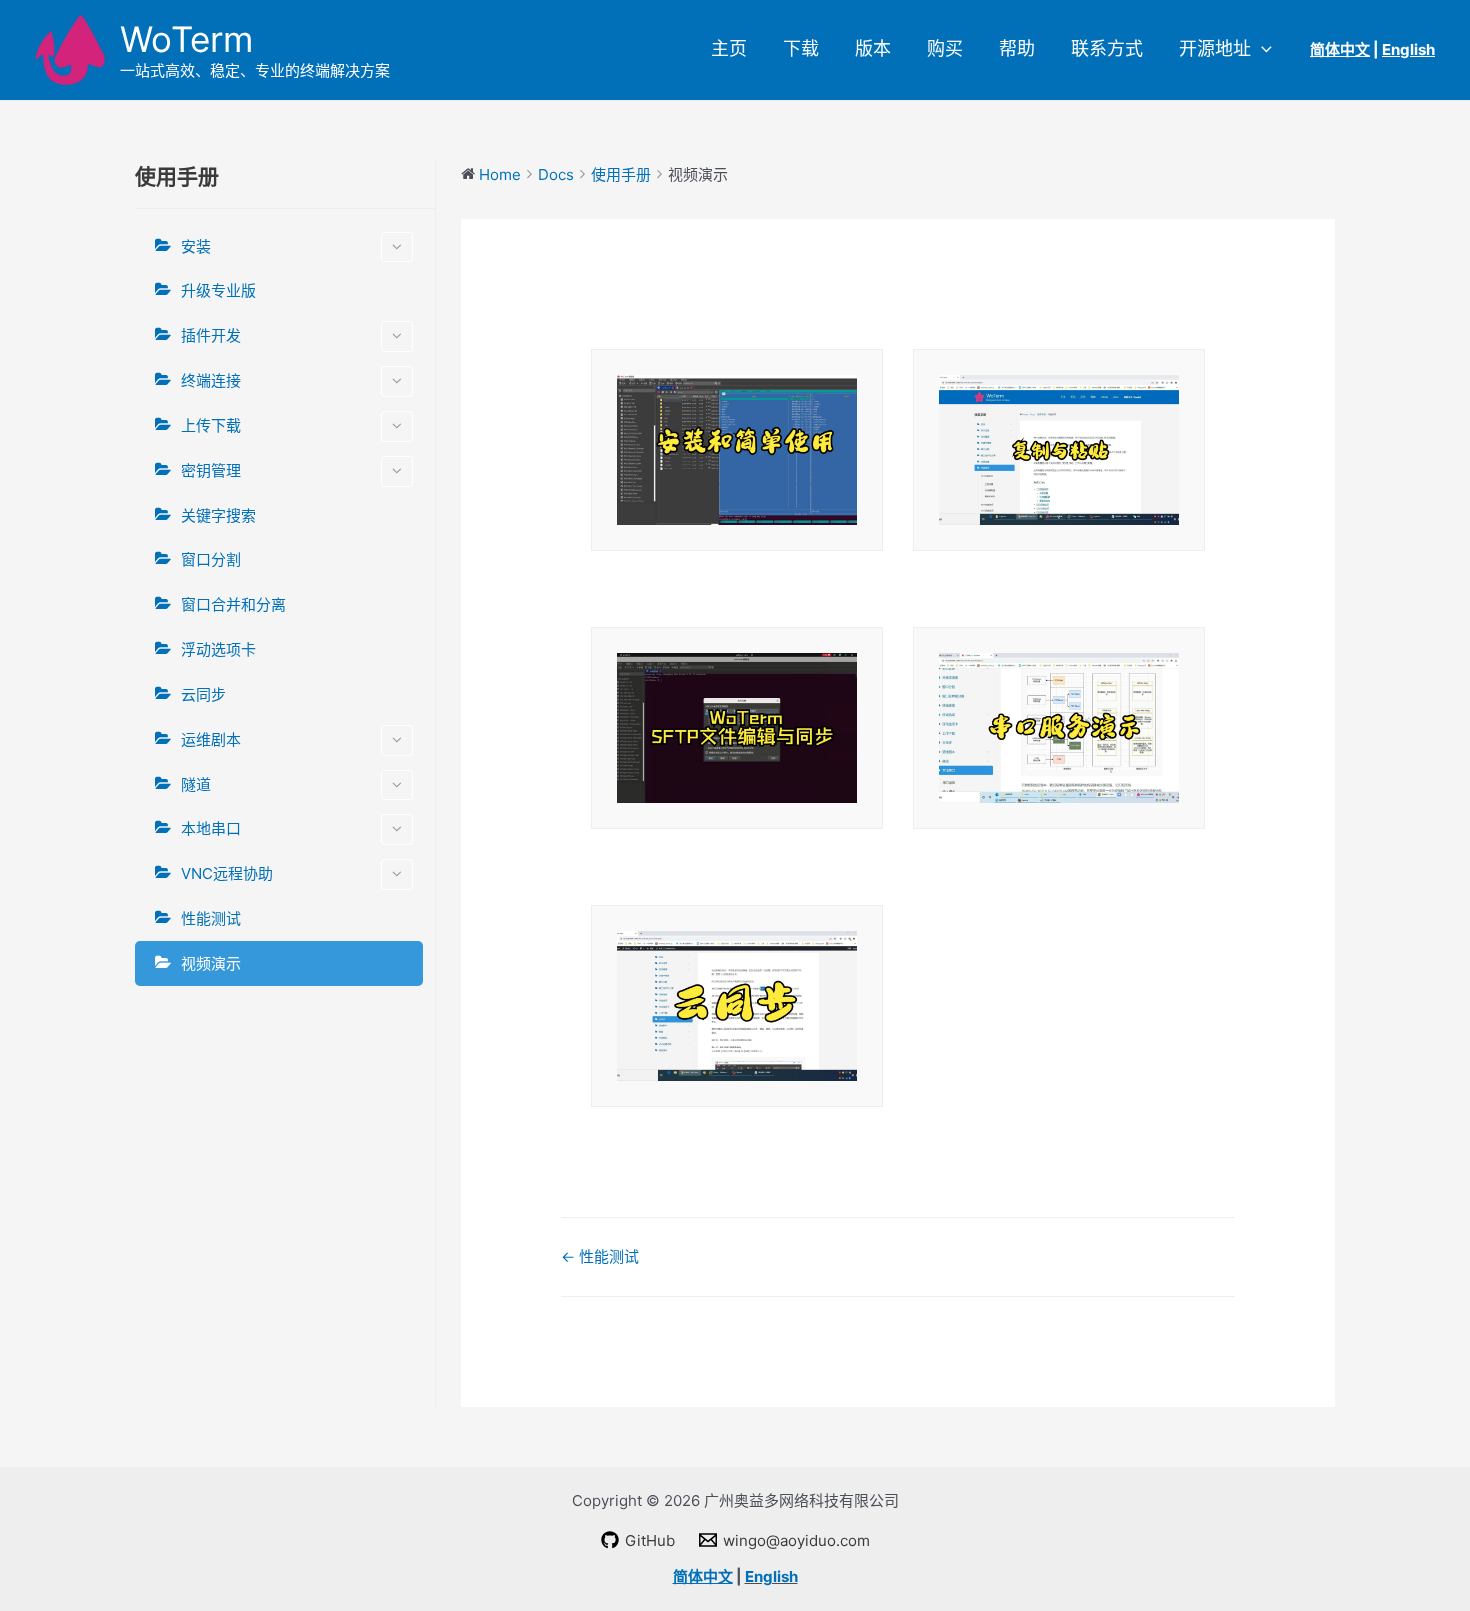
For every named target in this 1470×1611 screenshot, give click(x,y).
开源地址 (1215, 49)
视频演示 (211, 963)
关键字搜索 (218, 515)
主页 (729, 49)
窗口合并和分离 (233, 604)
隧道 (196, 784)
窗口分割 (211, 559)
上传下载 (211, 425)
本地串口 (211, 828)
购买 (945, 49)
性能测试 (211, 918)
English (771, 1576)
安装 (196, 246)
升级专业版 (218, 290)
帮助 (1017, 49)
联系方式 (1107, 49)
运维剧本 (211, 739)
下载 (801, 49)
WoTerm (186, 39)
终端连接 (211, 380)
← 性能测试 (600, 1256)
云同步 (203, 694)
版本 (873, 49)
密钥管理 (211, 470)
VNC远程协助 (227, 873)
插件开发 (211, 335)
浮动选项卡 (218, 649)
